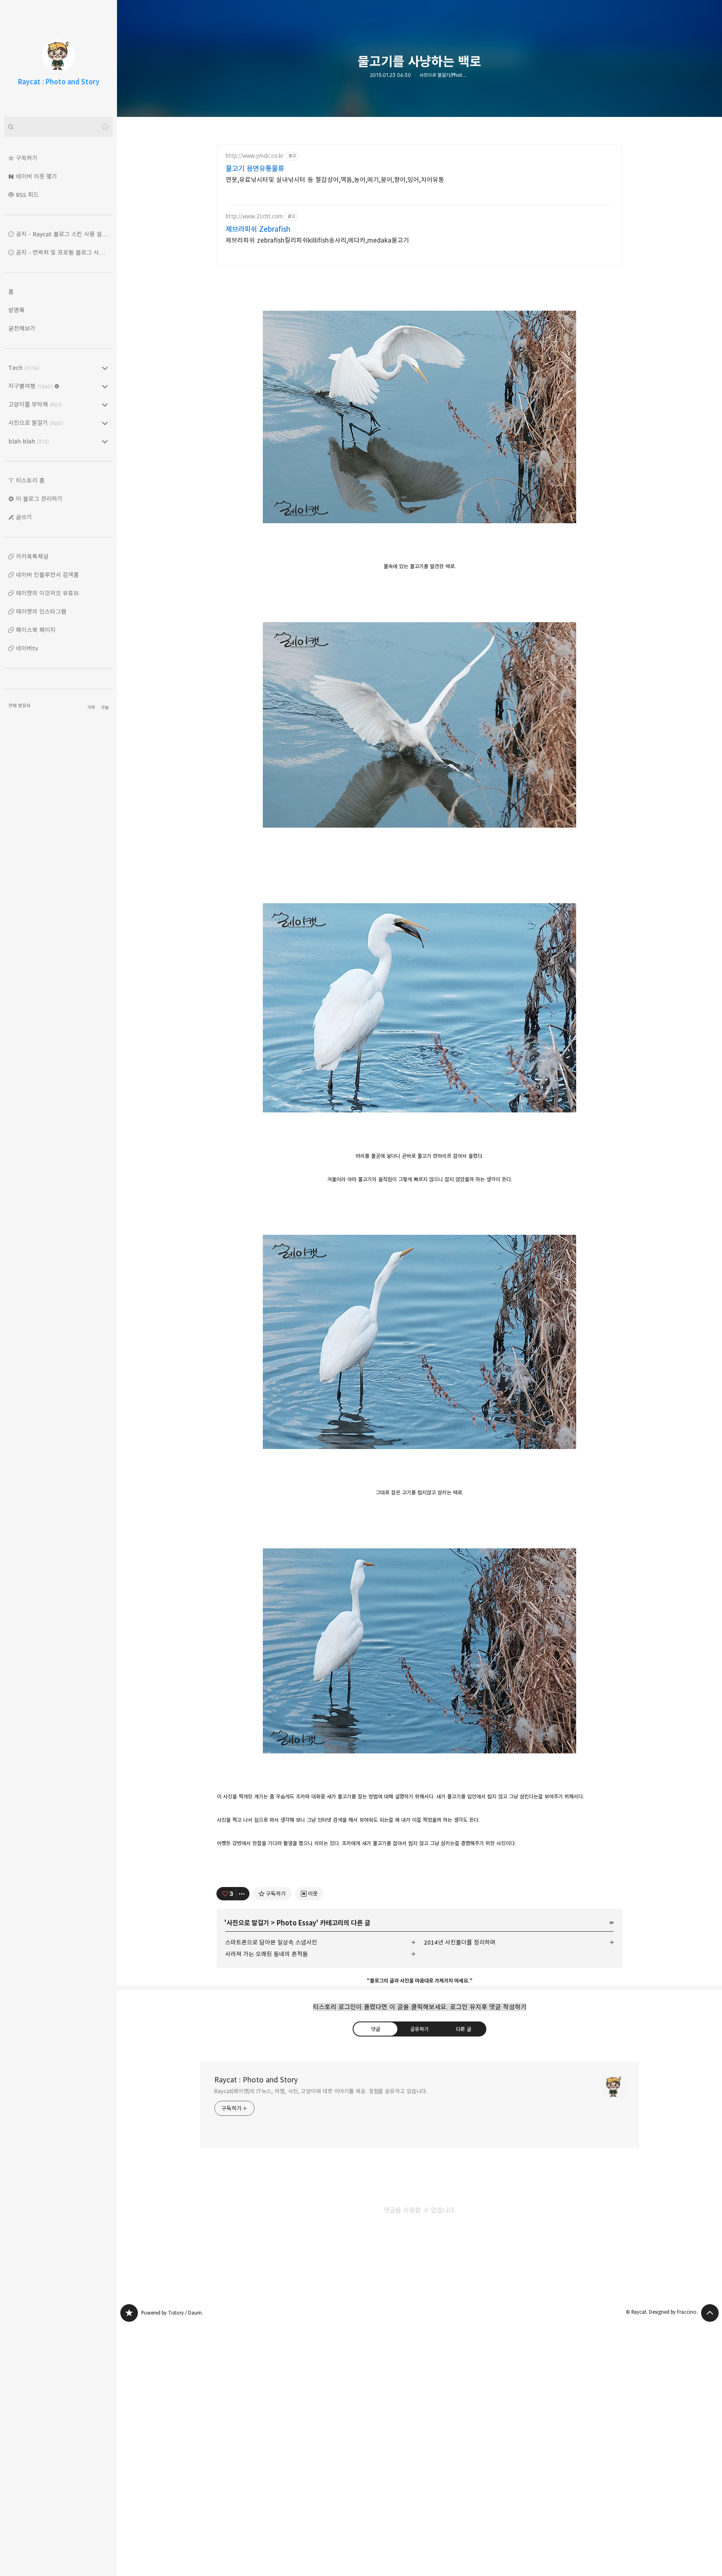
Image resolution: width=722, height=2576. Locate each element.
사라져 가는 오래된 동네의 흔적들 (267, 1954)
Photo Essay (296, 1923)
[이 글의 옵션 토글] (243, 1894)
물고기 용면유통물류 (255, 169)
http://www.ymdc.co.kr (255, 156)
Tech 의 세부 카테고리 (105, 368)
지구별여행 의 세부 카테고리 (105, 386)
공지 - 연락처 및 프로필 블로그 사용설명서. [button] (64, 252)
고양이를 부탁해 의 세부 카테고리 (105, 405)
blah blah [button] (29, 441)
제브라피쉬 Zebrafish (258, 229)
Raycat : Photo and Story (256, 2080)
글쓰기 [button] (24, 517)
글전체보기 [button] (22, 328)
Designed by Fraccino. (673, 2312)
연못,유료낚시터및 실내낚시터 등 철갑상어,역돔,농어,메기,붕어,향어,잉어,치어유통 (335, 180)
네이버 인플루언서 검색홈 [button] (47, 575)
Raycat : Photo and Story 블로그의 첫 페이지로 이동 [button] (58, 58)
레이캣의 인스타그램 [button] (41, 612)
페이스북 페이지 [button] (36, 630)
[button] (58, 158)
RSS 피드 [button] (27, 195)
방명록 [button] (17, 310)
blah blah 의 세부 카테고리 (105, 441)
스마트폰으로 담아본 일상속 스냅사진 (271, 1942)
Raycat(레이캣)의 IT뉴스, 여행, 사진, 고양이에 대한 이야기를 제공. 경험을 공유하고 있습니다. (321, 2091)
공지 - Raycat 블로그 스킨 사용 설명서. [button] (64, 234)
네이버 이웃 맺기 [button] (37, 176)
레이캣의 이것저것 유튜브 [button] (47, 593)
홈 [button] (11, 292)
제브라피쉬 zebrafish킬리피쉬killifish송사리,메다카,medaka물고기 (317, 240)
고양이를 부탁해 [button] (35, 404)
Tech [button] (24, 368)
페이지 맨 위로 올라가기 (710, 2313)
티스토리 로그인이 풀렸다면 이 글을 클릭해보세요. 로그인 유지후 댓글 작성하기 (420, 2007)
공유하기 (419, 2029)
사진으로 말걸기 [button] (36, 423)
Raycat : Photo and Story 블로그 (129, 2313)
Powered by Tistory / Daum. (172, 2313)
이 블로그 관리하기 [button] (39, 499)
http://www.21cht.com (254, 217)
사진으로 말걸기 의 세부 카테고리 (105, 423)
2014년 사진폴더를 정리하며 (460, 1942)
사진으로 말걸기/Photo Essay (445, 75)
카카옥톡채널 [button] (32, 556)
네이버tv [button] (27, 648)
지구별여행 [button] (31, 386)
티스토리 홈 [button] (30, 480)
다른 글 (464, 2029)
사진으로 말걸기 (248, 1923)
